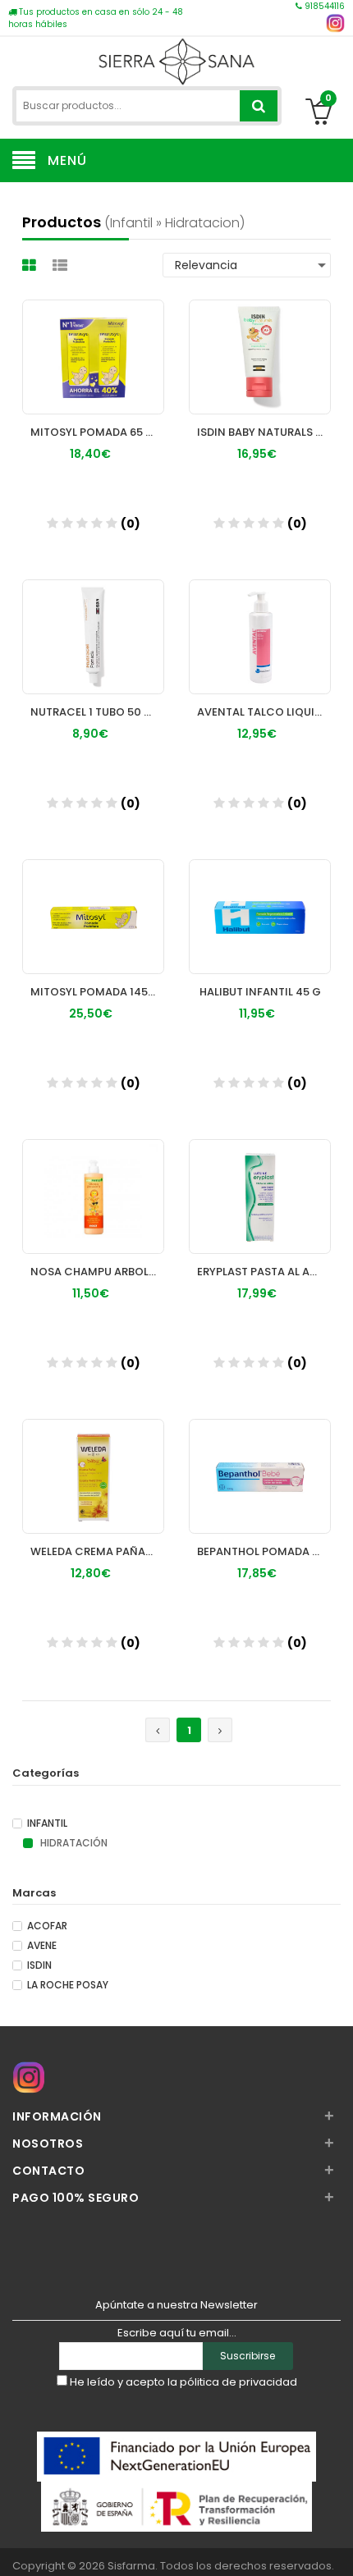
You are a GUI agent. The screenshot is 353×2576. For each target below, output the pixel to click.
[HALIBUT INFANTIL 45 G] (260, 901)
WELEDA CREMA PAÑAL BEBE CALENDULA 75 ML (97, 1551)
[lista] (62, 265)
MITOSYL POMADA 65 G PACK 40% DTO (97, 432)
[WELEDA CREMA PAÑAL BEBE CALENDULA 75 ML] (93, 1461)
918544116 (323, 6)
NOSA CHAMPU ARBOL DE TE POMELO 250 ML (97, 1272)
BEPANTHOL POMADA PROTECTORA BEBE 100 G (264, 1551)
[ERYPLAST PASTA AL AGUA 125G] (260, 1181)
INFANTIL (47, 1823)
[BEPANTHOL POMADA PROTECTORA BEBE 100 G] (260, 1461)
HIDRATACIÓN (73, 1843)
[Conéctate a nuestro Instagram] (335, 23)
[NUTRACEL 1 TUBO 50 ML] (93, 621)
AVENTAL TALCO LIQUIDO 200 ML (264, 712)
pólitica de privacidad (238, 2382)
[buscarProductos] (259, 106)
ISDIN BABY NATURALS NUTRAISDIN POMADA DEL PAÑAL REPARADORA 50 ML (264, 432)
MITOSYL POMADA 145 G (95, 992)
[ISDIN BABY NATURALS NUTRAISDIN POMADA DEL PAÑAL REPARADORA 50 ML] (260, 341)
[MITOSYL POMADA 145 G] (93, 901)
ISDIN (39, 1965)
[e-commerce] (176, 59)
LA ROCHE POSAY (68, 1985)
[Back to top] (336, 2546)
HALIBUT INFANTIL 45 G (260, 992)
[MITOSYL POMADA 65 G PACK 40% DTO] (93, 341)
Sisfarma (131, 2566)
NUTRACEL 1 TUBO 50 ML (94, 712)
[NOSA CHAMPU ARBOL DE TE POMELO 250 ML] (93, 1181)
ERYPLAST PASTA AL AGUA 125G (264, 1272)
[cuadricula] (31, 265)
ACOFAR (47, 1926)
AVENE (42, 1946)
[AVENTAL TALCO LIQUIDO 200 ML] (260, 621)
